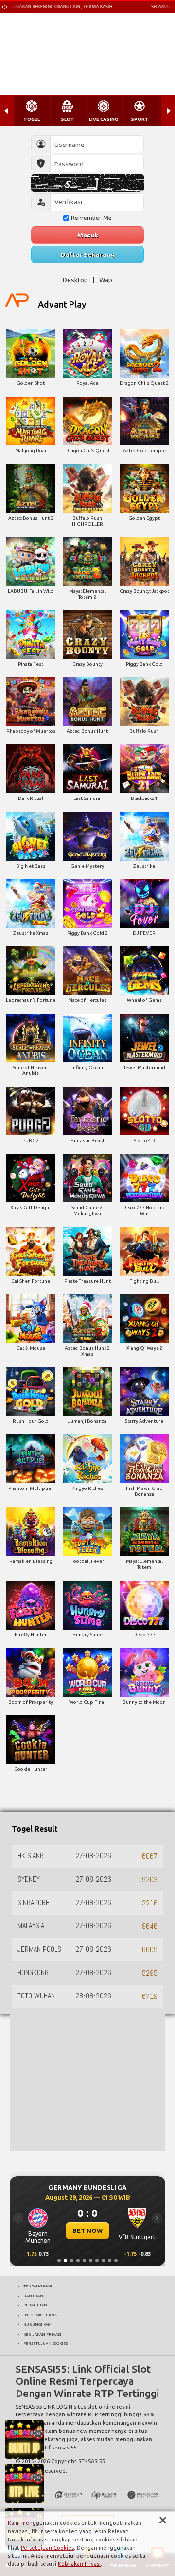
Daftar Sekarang (87, 254)
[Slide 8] (103, 2260)
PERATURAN (35, 2305)
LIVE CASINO (104, 119)
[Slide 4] (78, 2260)
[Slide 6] (91, 2260)
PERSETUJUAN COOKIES (45, 2343)
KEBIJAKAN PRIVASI (42, 2334)
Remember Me (91, 218)
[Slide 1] (59, 2260)
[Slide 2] (65, 2260)
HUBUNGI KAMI (38, 2324)
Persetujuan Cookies (47, 2548)
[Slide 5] (84, 2260)
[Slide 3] (72, 2260)
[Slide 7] (97, 2260)
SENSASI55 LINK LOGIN (44, 2407)
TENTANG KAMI (38, 2286)
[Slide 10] (116, 2260)
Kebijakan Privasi (79, 2564)
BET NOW (87, 2231)
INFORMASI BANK (40, 2315)
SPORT (140, 119)
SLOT (68, 119)
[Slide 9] (110, 2260)
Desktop (75, 280)
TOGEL (32, 119)
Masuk (88, 235)
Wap (106, 280)
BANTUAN (33, 2296)
